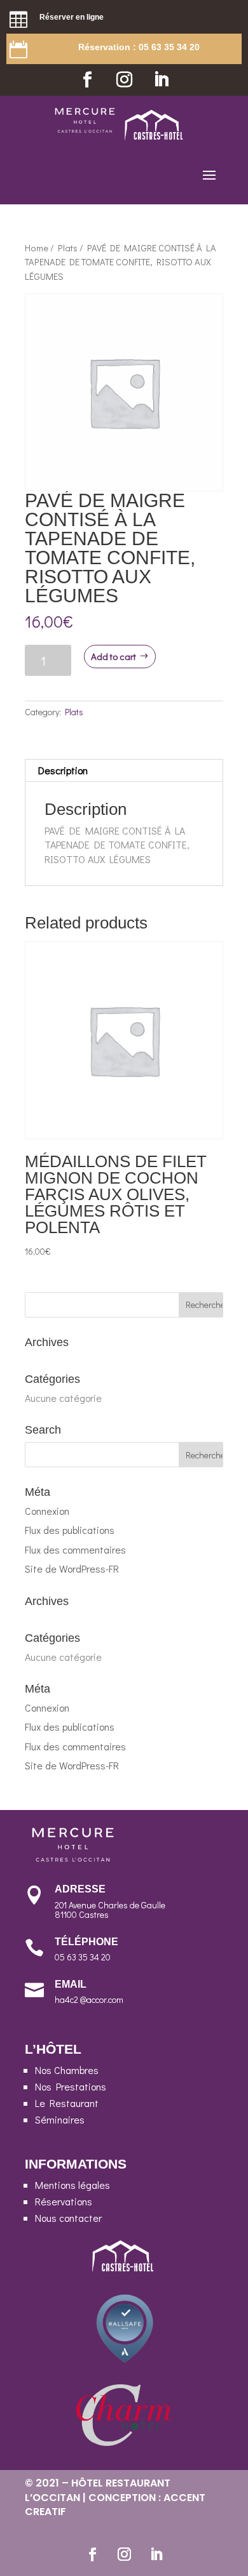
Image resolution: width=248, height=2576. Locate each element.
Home (37, 248)
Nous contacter (68, 2218)
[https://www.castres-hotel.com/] (155, 137)
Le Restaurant (67, 2103)
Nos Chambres (67, 2070)
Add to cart (114, 656)
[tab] (124, 771)
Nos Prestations (71, 2086)
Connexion (47, 1511)
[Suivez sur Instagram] (124, 80)
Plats (68, 248)
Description (63, 770)
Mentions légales (72, 2185)
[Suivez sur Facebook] (87, 80)
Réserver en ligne (72, 17)
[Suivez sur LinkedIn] (161, 80)
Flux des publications (70, 1530)
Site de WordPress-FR (72, 1569)
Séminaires (60, 2119)
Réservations (64, 2201)
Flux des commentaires (75, 1549)
